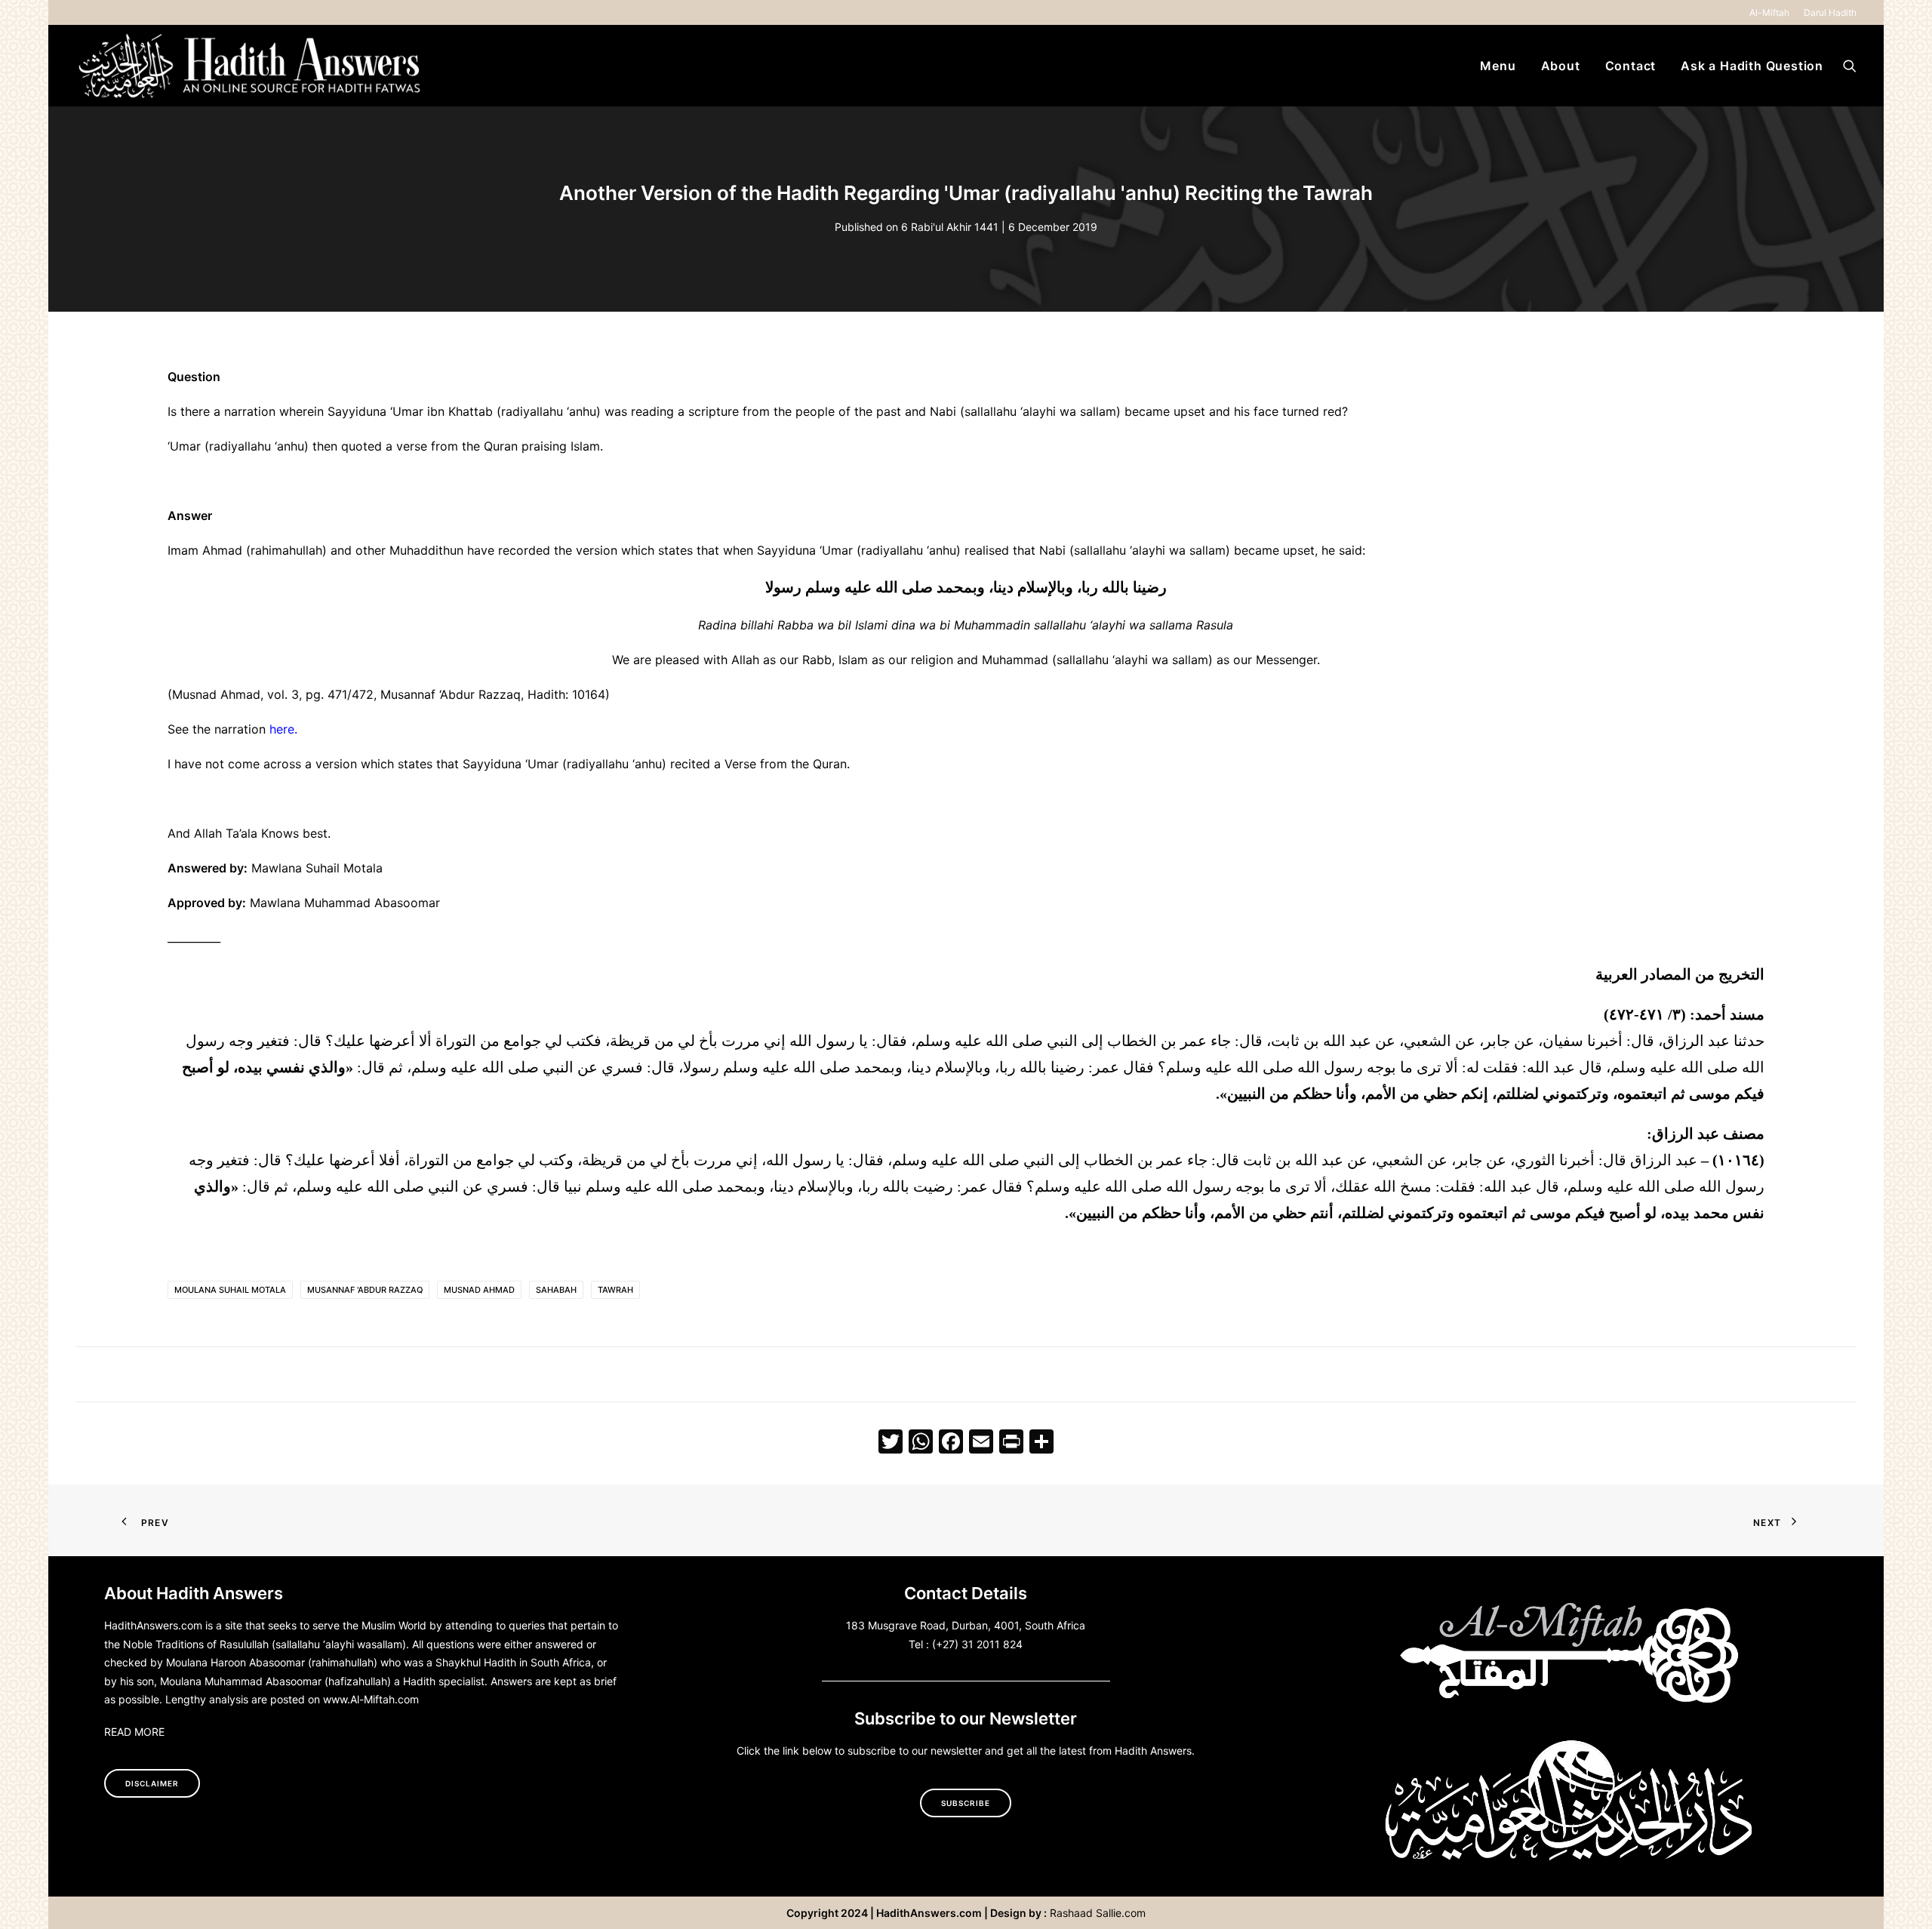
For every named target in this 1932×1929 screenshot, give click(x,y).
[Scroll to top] (1903, 1898)
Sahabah (556, 1290)
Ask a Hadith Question (1752, 66)
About (1561, 66)
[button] (1850, 66)
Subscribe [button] (966, 1803)
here (282, 729)
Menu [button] (1498, 66)
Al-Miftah (1769, 12)
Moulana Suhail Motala (230, 1290)
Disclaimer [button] (152, 1783)
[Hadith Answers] (251, 66)
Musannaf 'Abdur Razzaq (365, 1290)
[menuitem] (1772, 12)
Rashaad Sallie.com (1098, 1913)
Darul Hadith (1830, 12)
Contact (1631, 66)
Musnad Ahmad (479, 1290)
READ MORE (134, 1732)
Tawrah (615, 1290)
